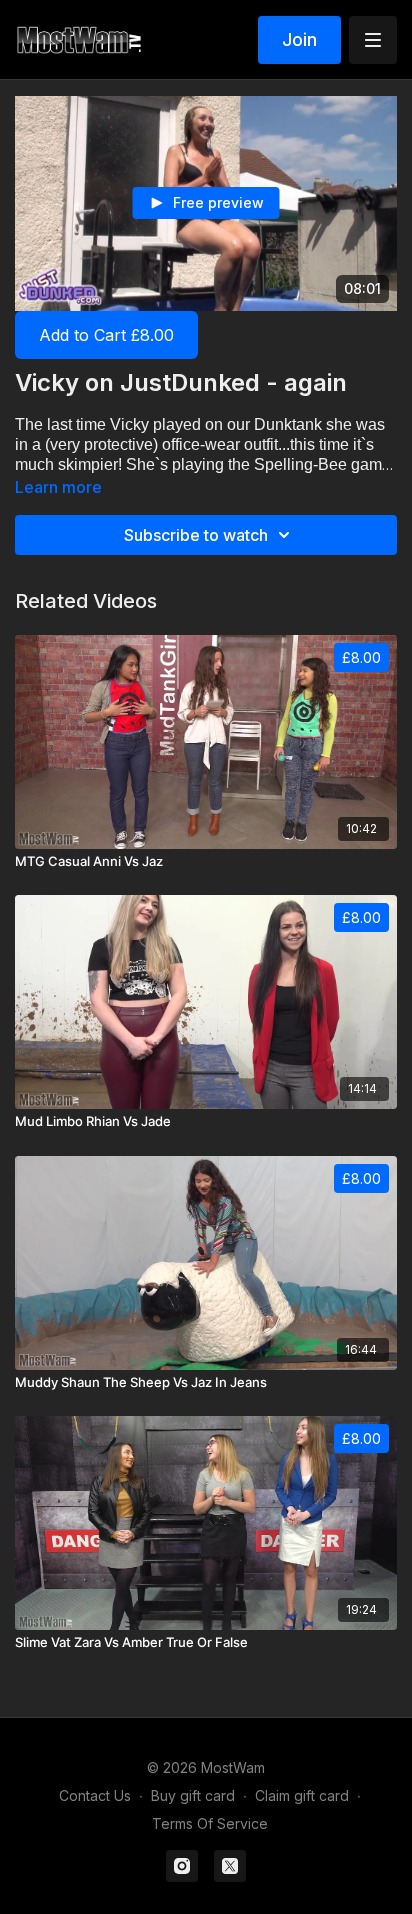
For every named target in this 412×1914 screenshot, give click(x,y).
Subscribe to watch (196, 535)
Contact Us (95, 1795)
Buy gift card (193, 1795)
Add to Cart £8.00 (106, 335)
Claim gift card (302, 1795)
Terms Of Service (210, 1823)
